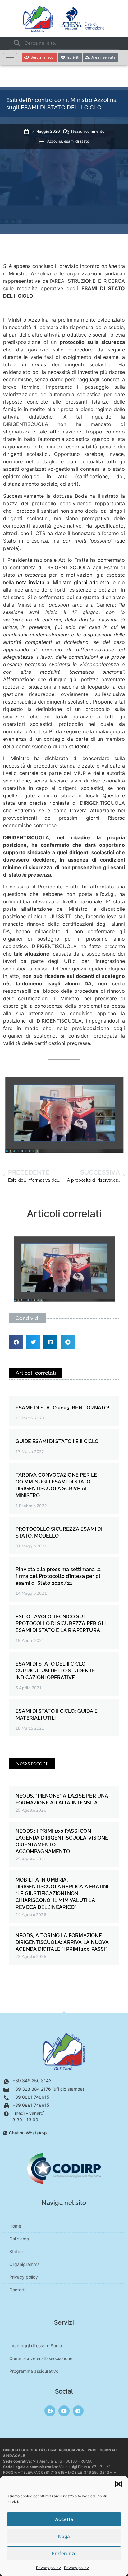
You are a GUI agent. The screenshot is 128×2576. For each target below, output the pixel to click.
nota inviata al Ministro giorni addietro (63, 582)
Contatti (17, 2290)
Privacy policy (48, 2568)
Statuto (17, 2251)
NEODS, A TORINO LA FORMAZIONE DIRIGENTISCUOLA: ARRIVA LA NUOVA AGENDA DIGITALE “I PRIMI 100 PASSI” (62, 1942)
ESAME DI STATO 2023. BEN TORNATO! (63, 1408)
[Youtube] (64, 2411)
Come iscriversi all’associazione (41, 2358)
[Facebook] (50, 2411)
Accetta (64, 2519)
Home (15, 2226)
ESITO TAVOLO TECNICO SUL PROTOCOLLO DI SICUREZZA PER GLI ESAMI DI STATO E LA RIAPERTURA (61, 1623)
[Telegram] (78, 2411)
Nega (64, 2536)
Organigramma (25, 2264)
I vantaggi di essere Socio (36, 2346)
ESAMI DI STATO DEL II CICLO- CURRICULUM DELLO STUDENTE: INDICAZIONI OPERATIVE (56, 1671)
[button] (118, 2484)
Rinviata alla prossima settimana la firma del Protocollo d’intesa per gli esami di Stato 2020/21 (59, 1576)
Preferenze (64, 2553)
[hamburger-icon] (10, 58)
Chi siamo (19, 2239)
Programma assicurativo (34, 2371)
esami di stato (77, 141)
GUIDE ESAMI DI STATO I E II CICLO (57, 1441)
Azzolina (55, 141)
